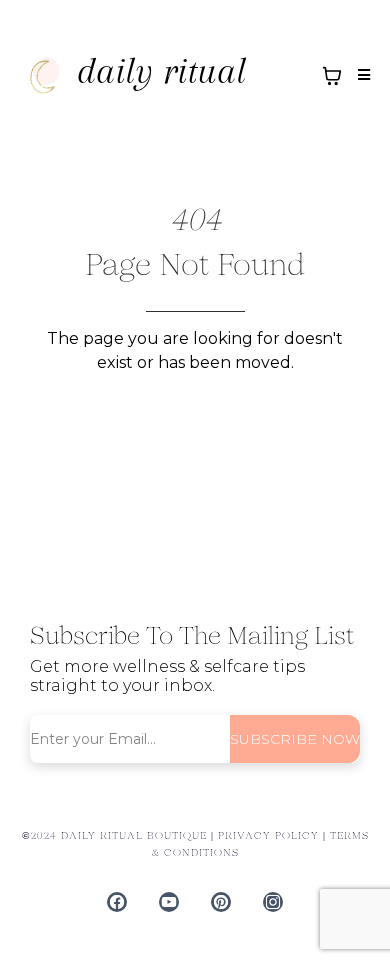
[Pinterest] (221, 902)
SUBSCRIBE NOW (295, 739)
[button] (361, 75)
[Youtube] (169, 902)
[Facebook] (117, 902)
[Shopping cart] (332, 76)
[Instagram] (273, 902)
